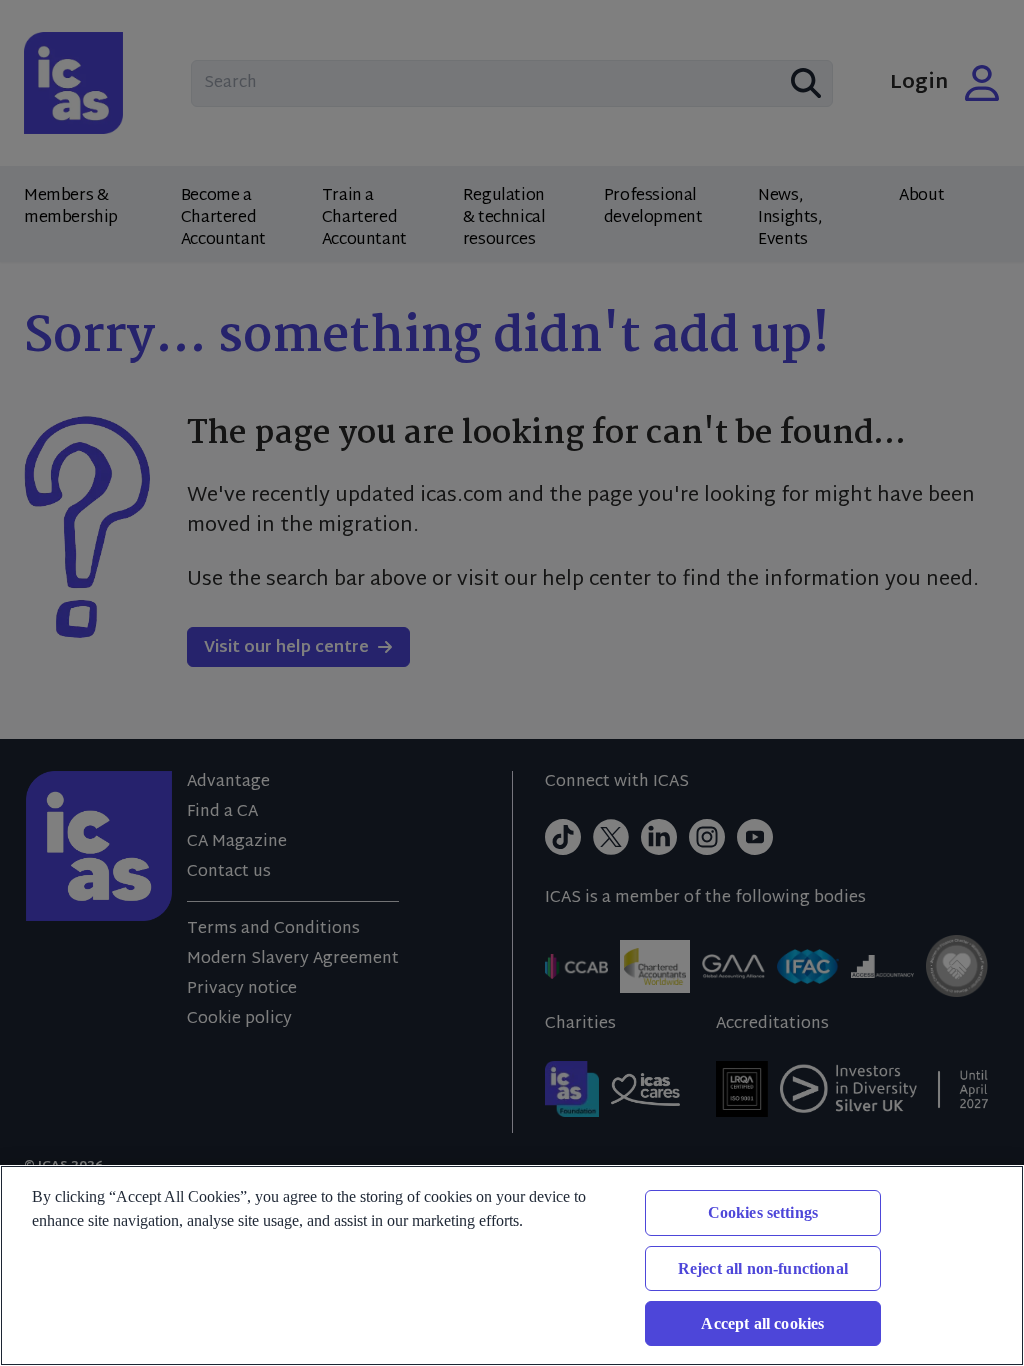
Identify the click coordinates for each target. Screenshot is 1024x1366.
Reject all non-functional (763, 1268)
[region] (512, 1265)
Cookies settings (763, 1212)
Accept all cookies (762, 1323)
